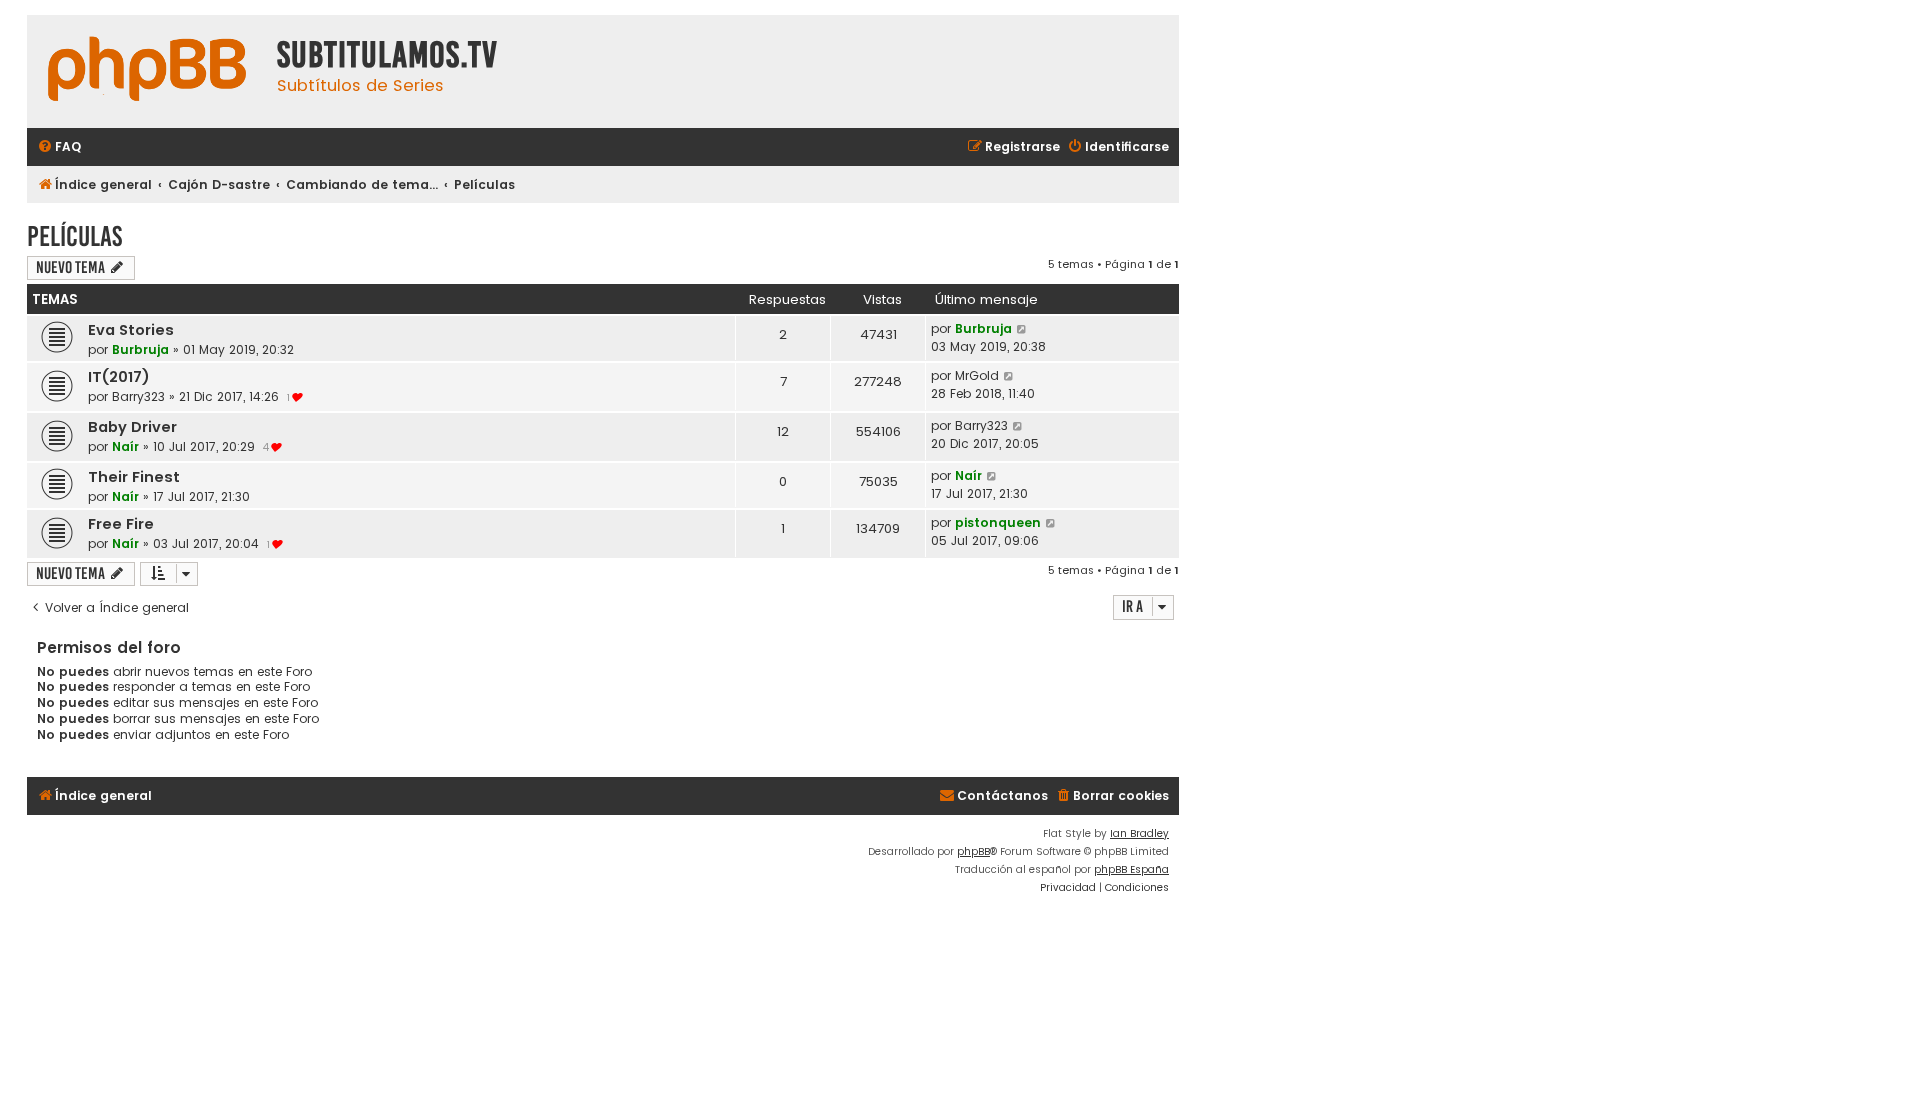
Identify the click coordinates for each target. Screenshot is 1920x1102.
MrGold (977, 375)
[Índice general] (147, 71)
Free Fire (121, 524)
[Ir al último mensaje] (1022, 329)
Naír (125, 446)
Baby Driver (132, 427)
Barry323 (138, 396)
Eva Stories (131, 330)
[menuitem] (59, 147)
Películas (74, 236)
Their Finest (134, 477)
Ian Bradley (1139, 833)
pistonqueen (998, 522)
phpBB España (1131, 869)
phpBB (973, 851)
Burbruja (140, 349)
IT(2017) (119, 377)
